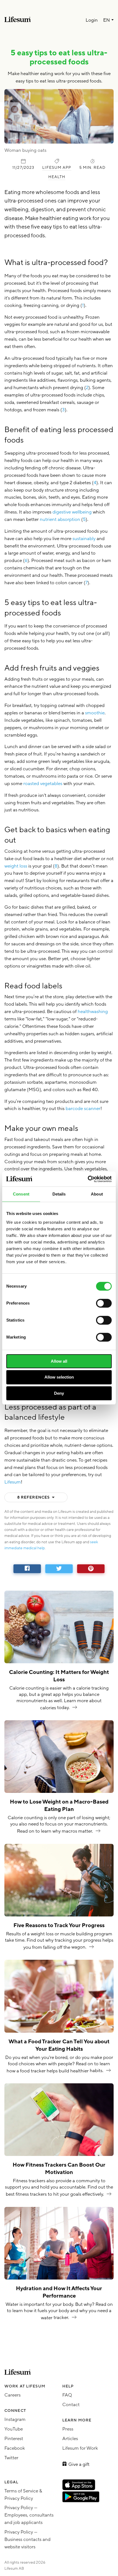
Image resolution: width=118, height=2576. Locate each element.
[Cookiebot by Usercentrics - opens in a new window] (88, 1179)
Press (68, 2429)
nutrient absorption (60, 519)
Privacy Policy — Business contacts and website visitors (27, 2539)
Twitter (11, 2458)
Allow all (59, 1361)
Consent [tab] (21, 1194)
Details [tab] (59, 1194)
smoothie (95, 713)
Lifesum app (57, 168)
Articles (70, 2439)
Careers (12, 2395)
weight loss (16, 866)
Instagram (15, 2419)
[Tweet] (59, 1569)
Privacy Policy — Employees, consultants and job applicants (29, 2515)
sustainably (85, 539)
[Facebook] (27, 1569)
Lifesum (13, 1482)
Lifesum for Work (80, 2448)
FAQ (67, 2395)
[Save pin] (91, 1569)
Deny (59, 1393)
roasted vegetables (43, 784)
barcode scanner (83, 1109)
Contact (71, 2405)
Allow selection (59, 1377)
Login (92, 20)
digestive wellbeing (72, 512)
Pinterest (14, 2439)
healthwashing (93, 1012)
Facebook (15, 2448)
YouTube (14, 2429)
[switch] (104, 1303)
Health (57, 177)
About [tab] (97, 1194)
